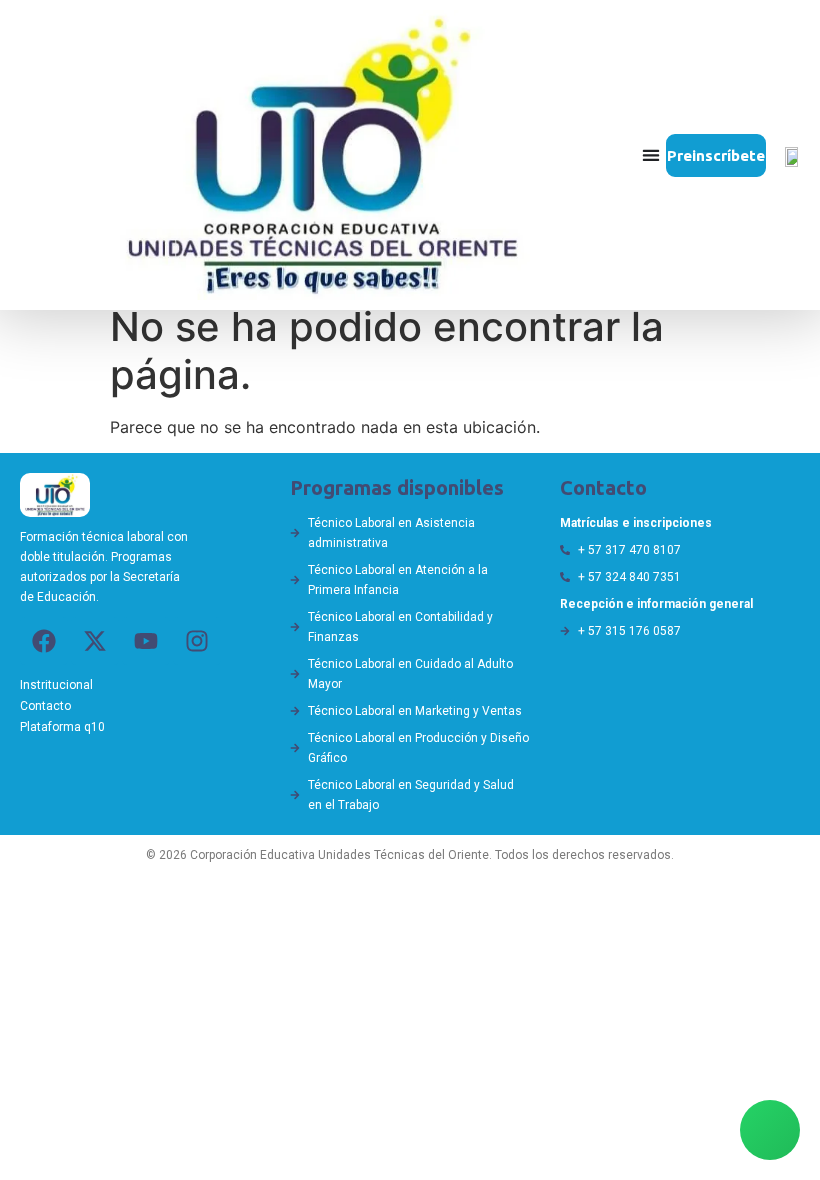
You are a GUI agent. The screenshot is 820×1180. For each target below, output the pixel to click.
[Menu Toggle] (651, 155)
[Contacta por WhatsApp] (770, 1130)
